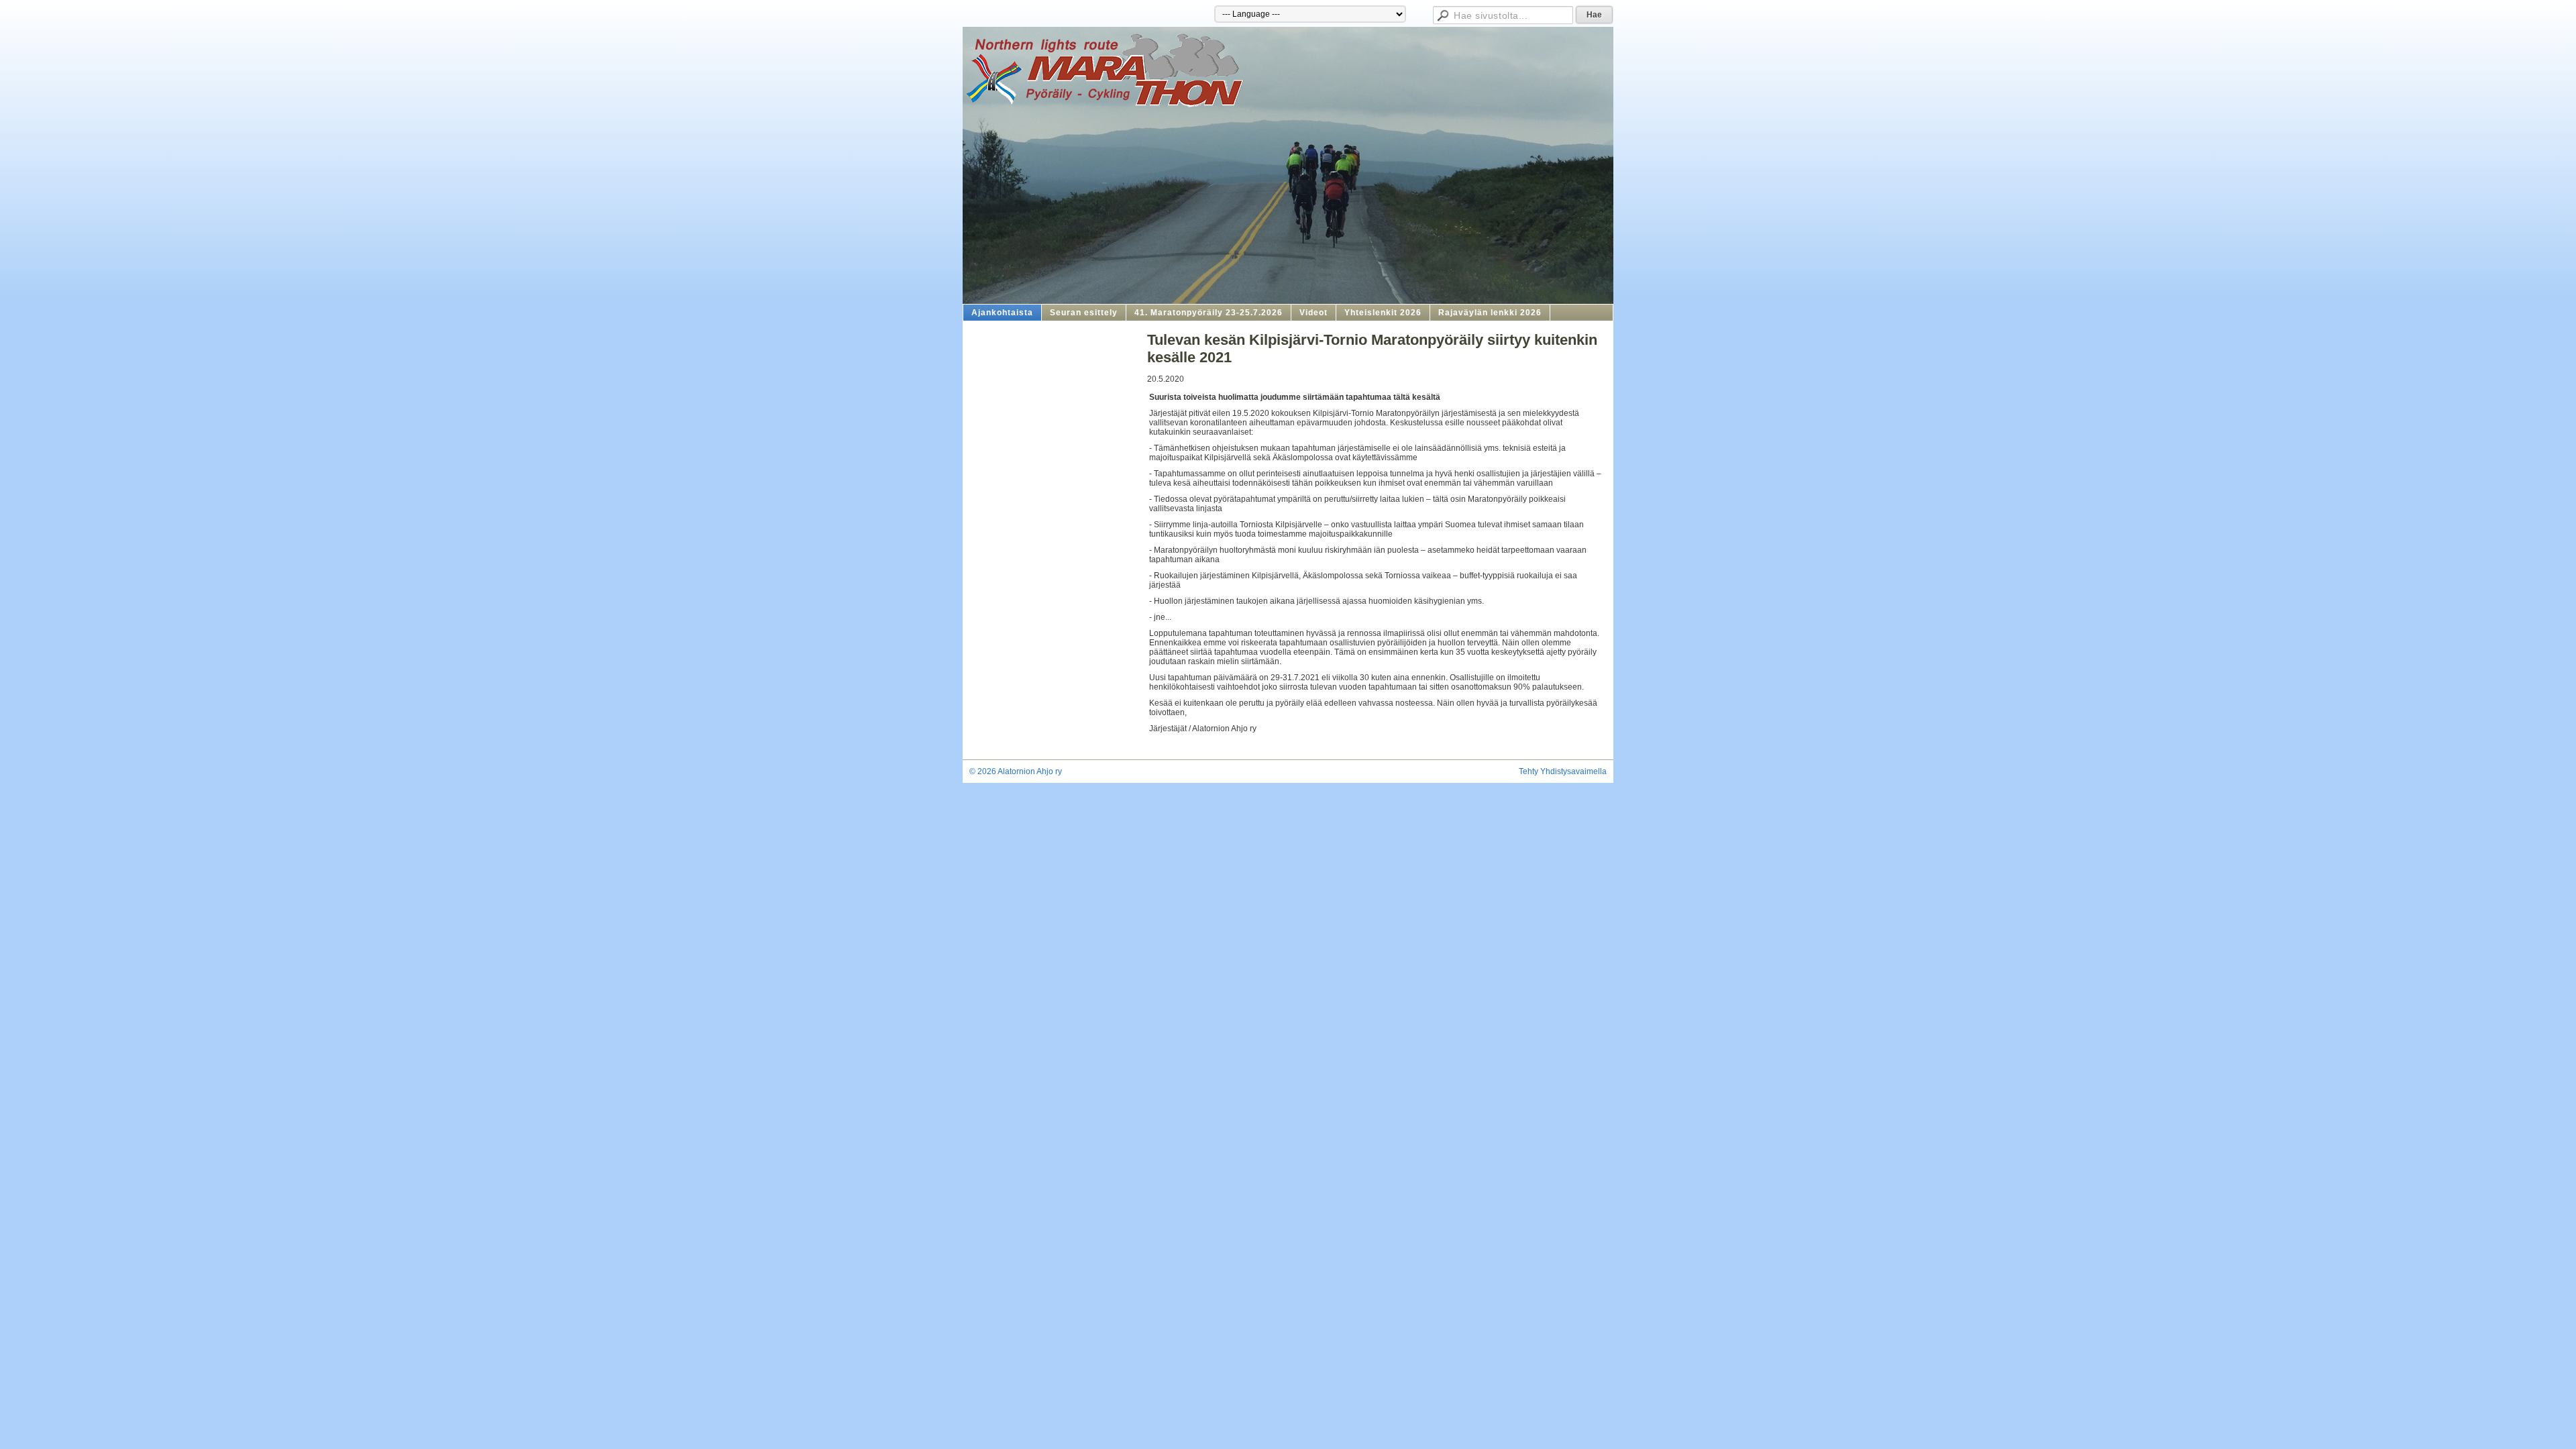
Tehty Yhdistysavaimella (1563, 771)
